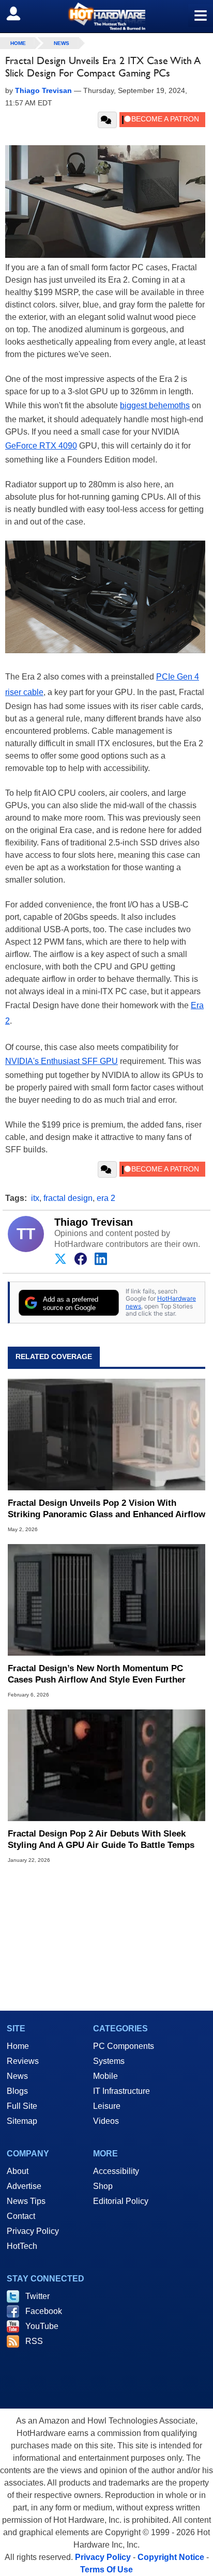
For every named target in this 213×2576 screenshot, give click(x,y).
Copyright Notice (171, 2557)
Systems (109, 2061)
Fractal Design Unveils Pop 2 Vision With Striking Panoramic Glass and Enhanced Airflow (106, 1509)
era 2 (106, 1198)
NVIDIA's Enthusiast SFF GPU (62, 1061)
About (18, 2171)
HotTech (22, 2246)
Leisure (107, 2106)
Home (18, 2046)
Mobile (105, 2076)
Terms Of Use (106, 2570)
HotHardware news (161, 1302)
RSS (34, 2341)
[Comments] (107, 120)
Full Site (22, 2106)
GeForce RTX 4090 (41, 446)
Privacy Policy (33, 2231)
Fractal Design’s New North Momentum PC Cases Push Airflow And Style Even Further (97, 1674)
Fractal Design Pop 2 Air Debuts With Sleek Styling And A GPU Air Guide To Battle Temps (101, 1839)
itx (35, 1198)
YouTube (42, 2326)
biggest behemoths (155, 405)
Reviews (23, 2061)
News (62, 43)
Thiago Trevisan (94, 1222)
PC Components (124, 2046)
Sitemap (22, 2121)
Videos (106, 2121)
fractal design (68, 1198)
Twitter (37, 2296)
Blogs (17, 2091)
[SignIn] (20, 13)
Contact (21, 2216)
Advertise (24, 2186)
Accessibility (116, 2171)
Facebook (44, 2311)
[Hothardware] (106, 16)
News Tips (26, 2201)
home (18, 43)
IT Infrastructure (121, 2091)
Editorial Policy (121, 2201)
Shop (103, 2186)
